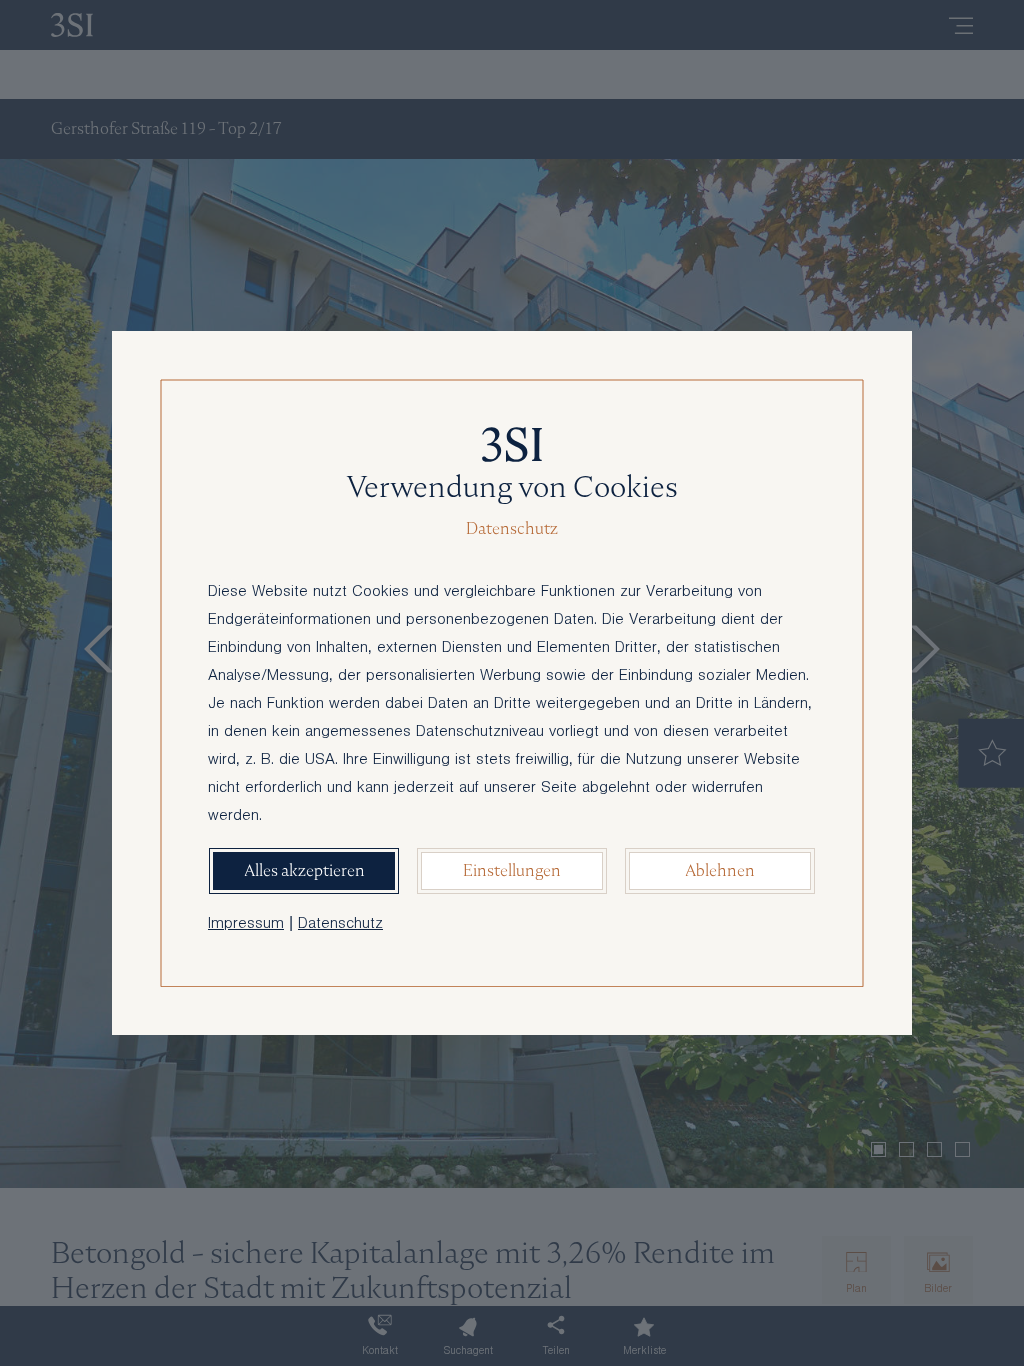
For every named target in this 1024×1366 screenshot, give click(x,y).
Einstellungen (512, 870)
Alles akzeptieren (304, 870)
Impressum (246, 925)
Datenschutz (340, 925)
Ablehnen (720, 870)
